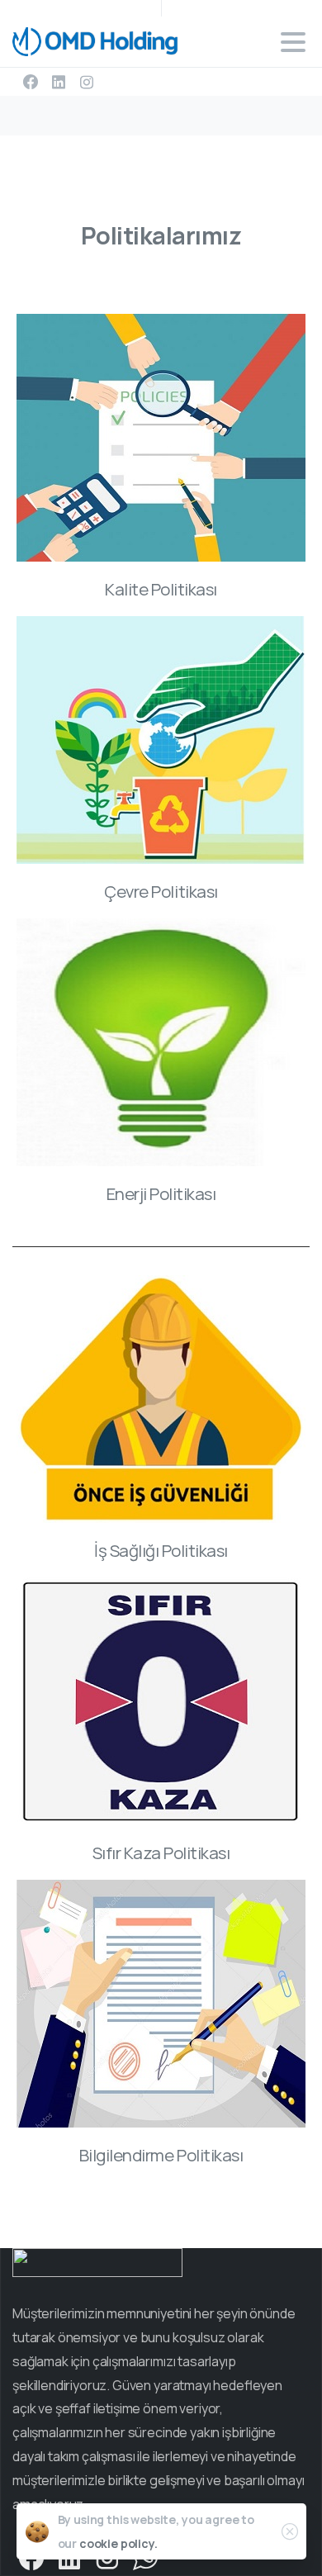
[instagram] (87, 82)
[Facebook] (31, 82)
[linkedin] (59, 82)
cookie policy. (118, 2543)
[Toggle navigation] (293, 42)
